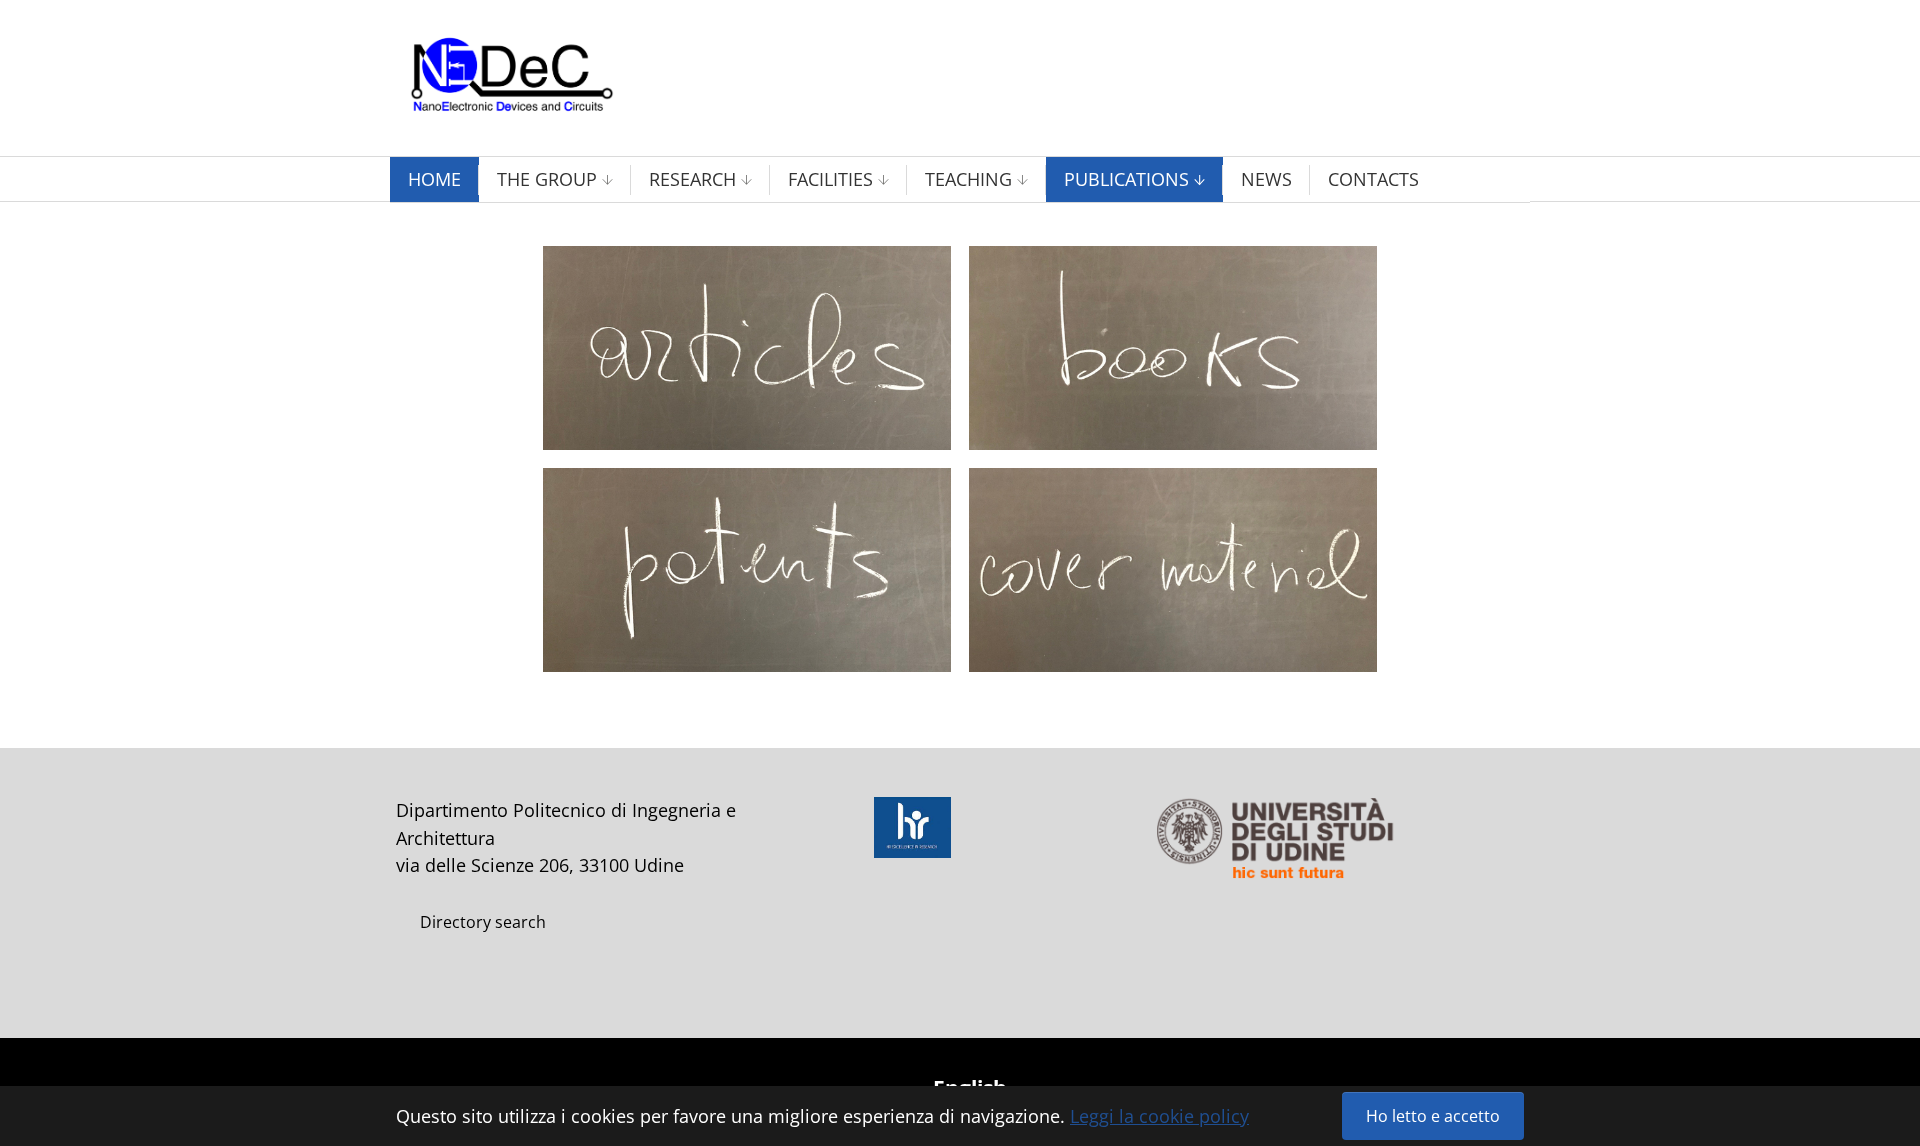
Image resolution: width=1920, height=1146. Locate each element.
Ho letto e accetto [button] (1433, 1116)
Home (434, 179)
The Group (547, 179)
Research (692, 179)
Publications (1126, 179)
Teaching (968, 179)
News (1266, 179)
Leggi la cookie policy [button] (1159, 1116)
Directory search (483, 922)
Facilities (830, 179)
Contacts (1373, 179)
